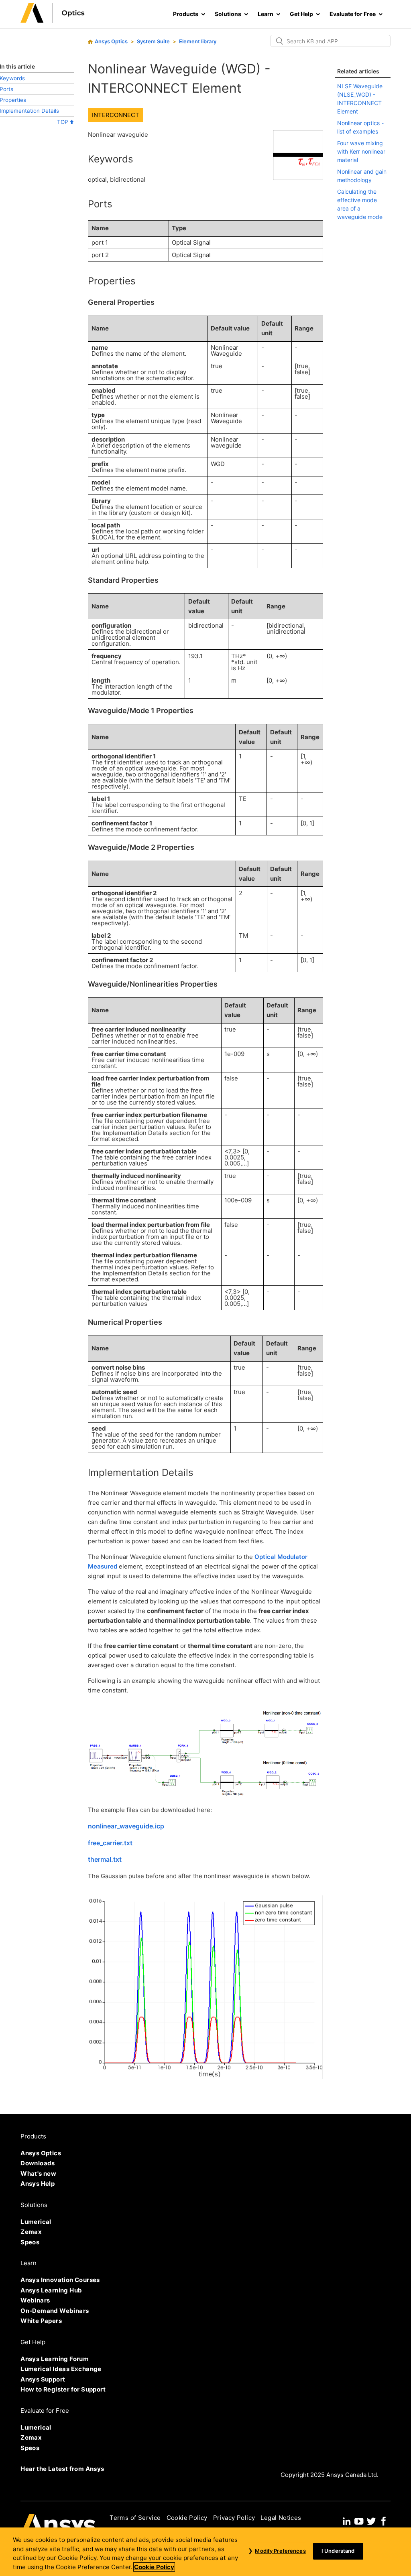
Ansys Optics (111, 41)
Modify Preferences (280, 2551)
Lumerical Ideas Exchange (61, 2369)
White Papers (41, 2321)
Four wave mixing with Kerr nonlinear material (361, 151)
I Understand (338, 2551)
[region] (205, 2552)
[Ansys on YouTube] (359, 2520)
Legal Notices (281, 2518)
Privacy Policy (234, 2518)
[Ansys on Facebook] (384, 2520)
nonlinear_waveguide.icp (126, 1826)
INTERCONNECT (116, 115)
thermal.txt (105, 1859)
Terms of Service (135, 2518)
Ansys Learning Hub (51, 2290)
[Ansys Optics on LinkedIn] (347, 2520)
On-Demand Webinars (55, 2311)
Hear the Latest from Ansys (62, 2469)
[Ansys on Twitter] (371, 2520)
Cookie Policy (187, 2518)
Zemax (31, 2232)
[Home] (53, 21)
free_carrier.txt (110, 1843)
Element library (198, 41)
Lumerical (36, 2222)
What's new (38, 2174)
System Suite (153, 41)
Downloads (38, 2163)
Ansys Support (43, 2379)
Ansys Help (38, 2184)
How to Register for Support (63, 2389)
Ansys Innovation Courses (60, 2280)
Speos (30, 2242)
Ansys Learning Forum (55, 2359)
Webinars (35, 2300)
